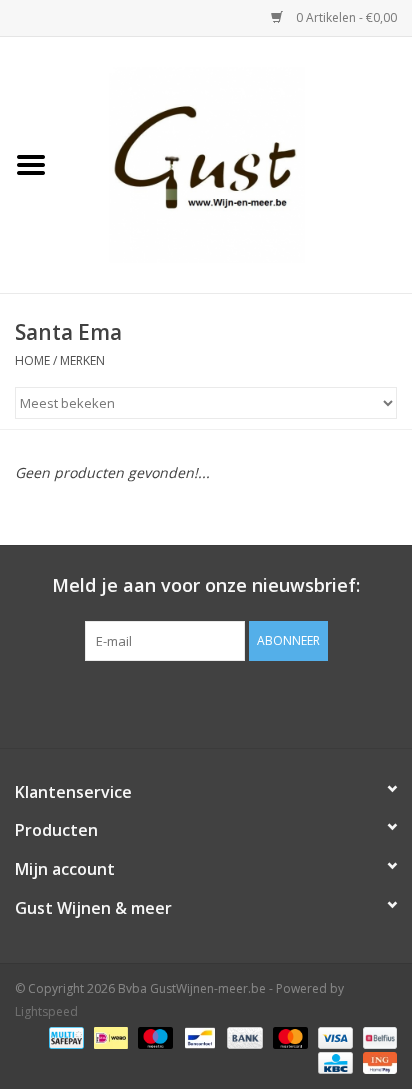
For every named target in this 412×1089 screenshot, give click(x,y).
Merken (82, 360)
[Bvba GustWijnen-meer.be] (237, 163)
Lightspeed (46, 1011)
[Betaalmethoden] (64, 1036)
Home (32, 360)
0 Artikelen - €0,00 (345, 17)
